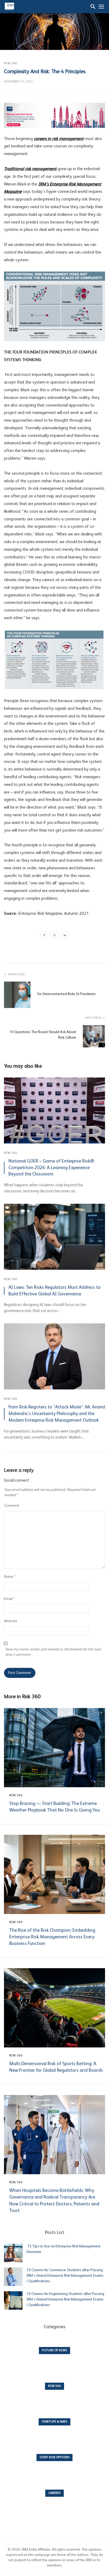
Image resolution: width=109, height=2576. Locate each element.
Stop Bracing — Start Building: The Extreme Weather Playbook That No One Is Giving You (54, 1807)
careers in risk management (59, 139)
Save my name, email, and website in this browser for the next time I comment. (53, 1652)
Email (9, 1599)
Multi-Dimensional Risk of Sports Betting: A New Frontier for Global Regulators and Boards (56, 2067)
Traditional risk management (30, 169)
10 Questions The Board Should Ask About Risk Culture (43, 1035)
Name (10, 1577)
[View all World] (54, 2354)
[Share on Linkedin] (65, 936)
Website (11, 1621)
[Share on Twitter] (55, 936)
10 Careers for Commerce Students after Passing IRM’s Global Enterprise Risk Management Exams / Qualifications (65, 2276)
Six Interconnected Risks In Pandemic (66, 994)
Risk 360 (10, 63)
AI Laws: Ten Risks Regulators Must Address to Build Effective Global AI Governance (54, 1291)
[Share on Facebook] (44, 936)
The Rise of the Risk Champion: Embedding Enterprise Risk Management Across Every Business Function (52, 1937)
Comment (12, 1506)
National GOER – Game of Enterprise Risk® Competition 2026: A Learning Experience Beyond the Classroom (51, 1168)
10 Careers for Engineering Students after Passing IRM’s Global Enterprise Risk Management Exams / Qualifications (65, 2299)
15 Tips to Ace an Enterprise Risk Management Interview (63, 2249)
